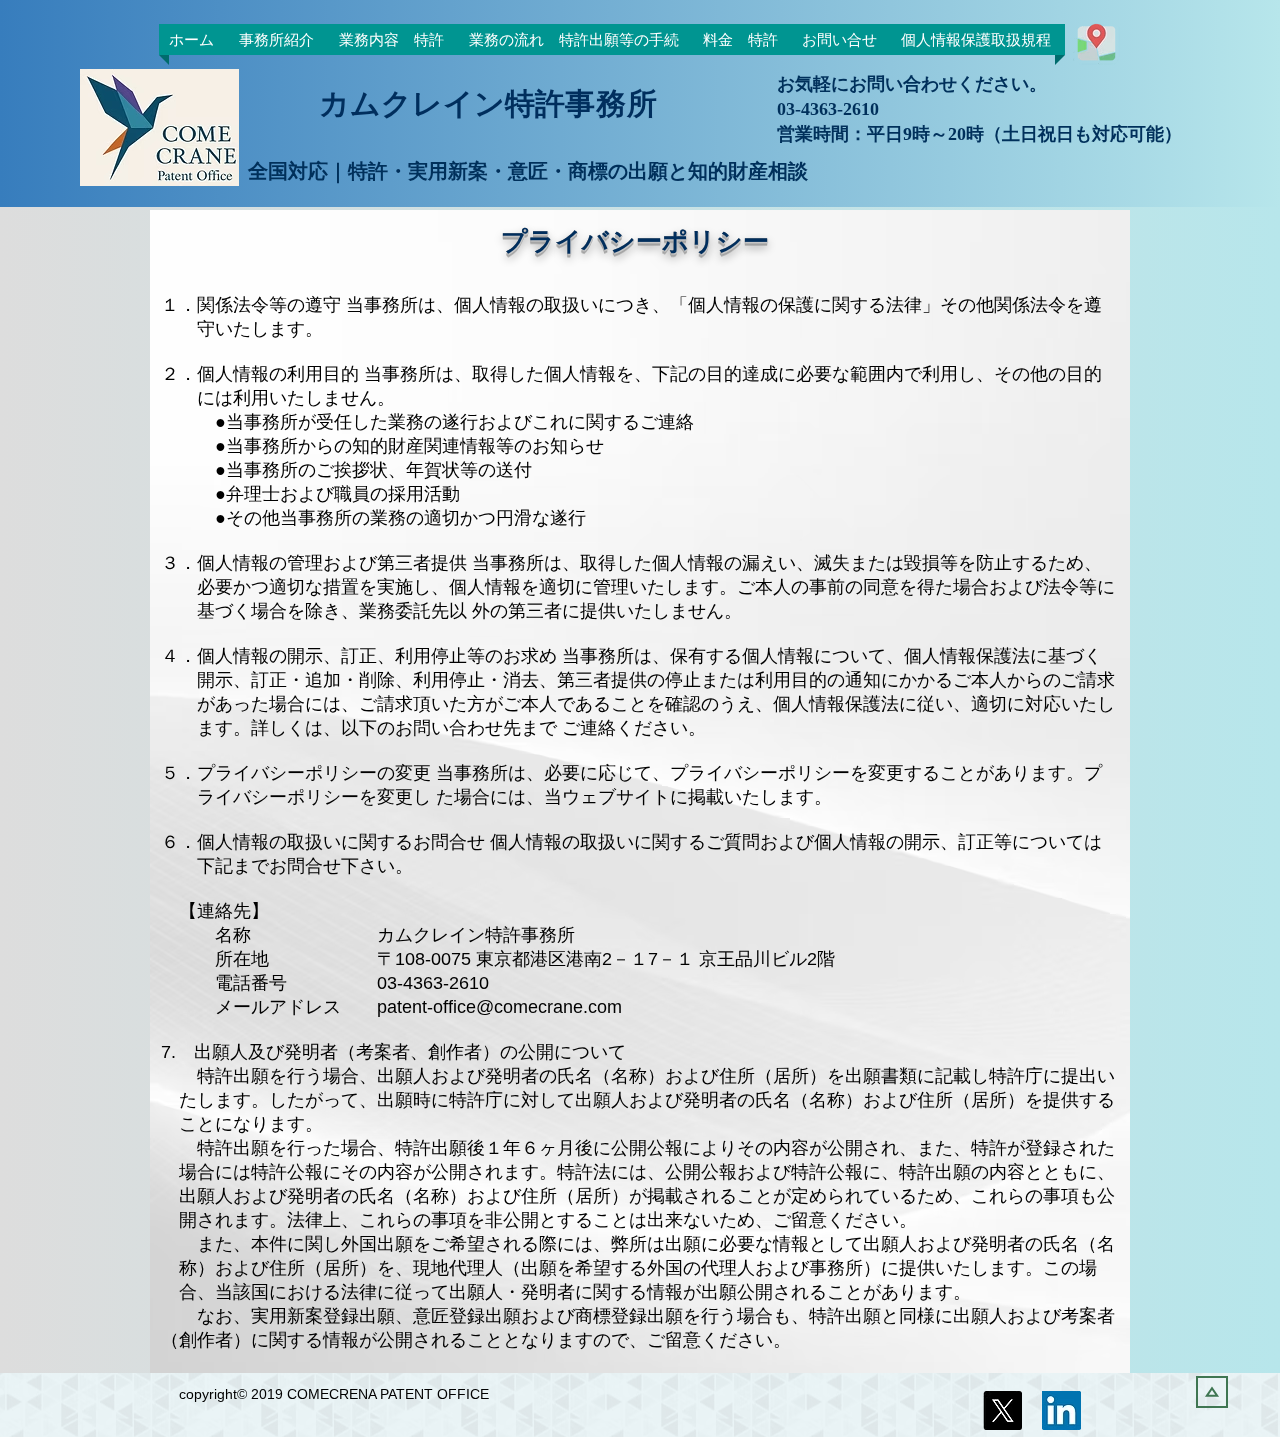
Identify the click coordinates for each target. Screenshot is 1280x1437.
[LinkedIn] (1061, 1410)
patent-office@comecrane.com (499, 1007)
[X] (1002, 1410)
